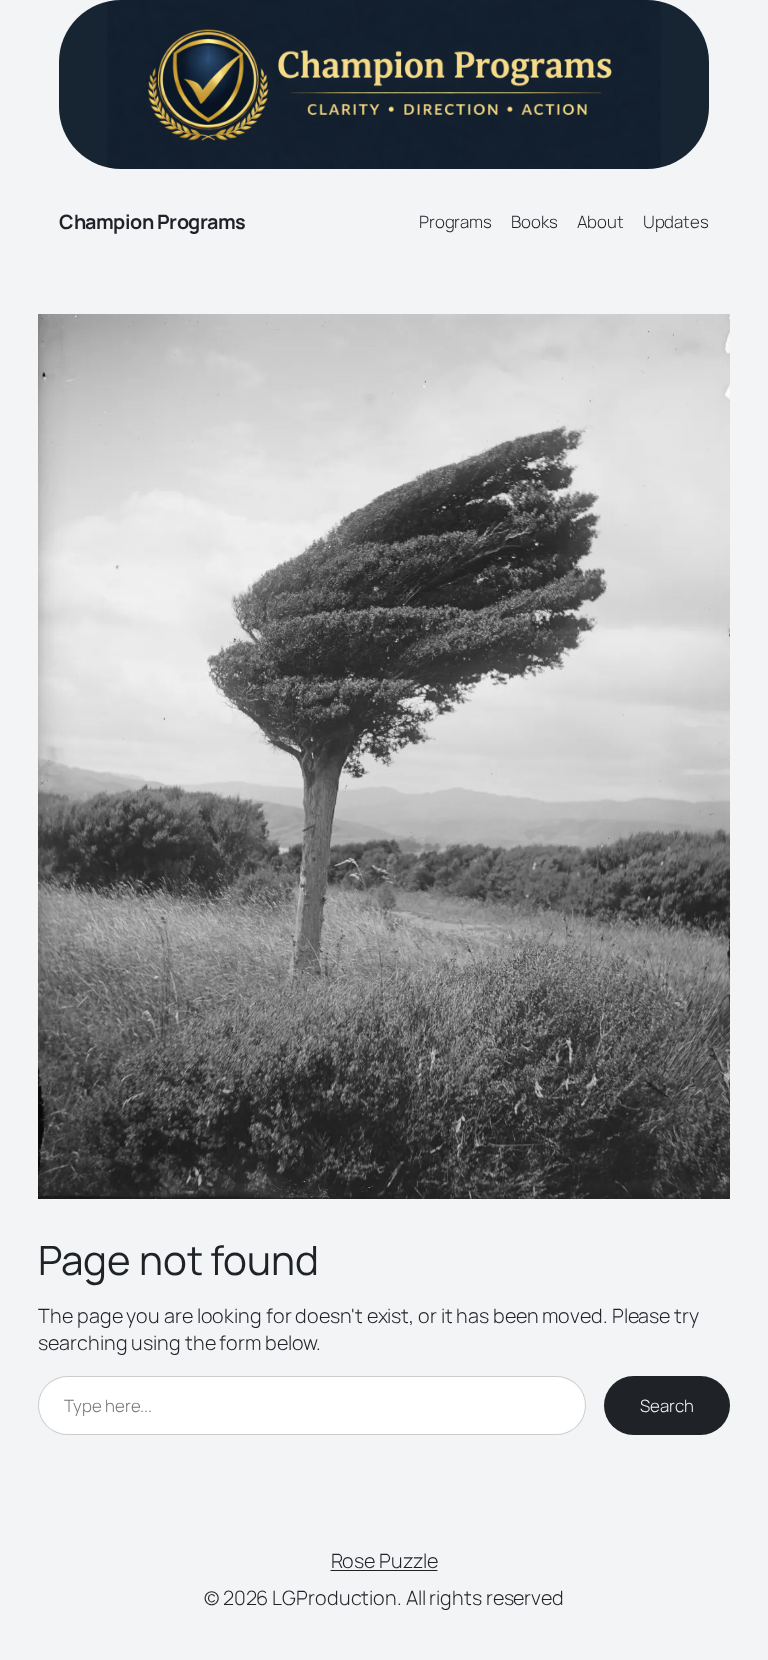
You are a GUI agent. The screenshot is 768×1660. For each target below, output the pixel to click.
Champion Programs (152, 221)
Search (666, 1405)
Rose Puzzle (384, 1560)
